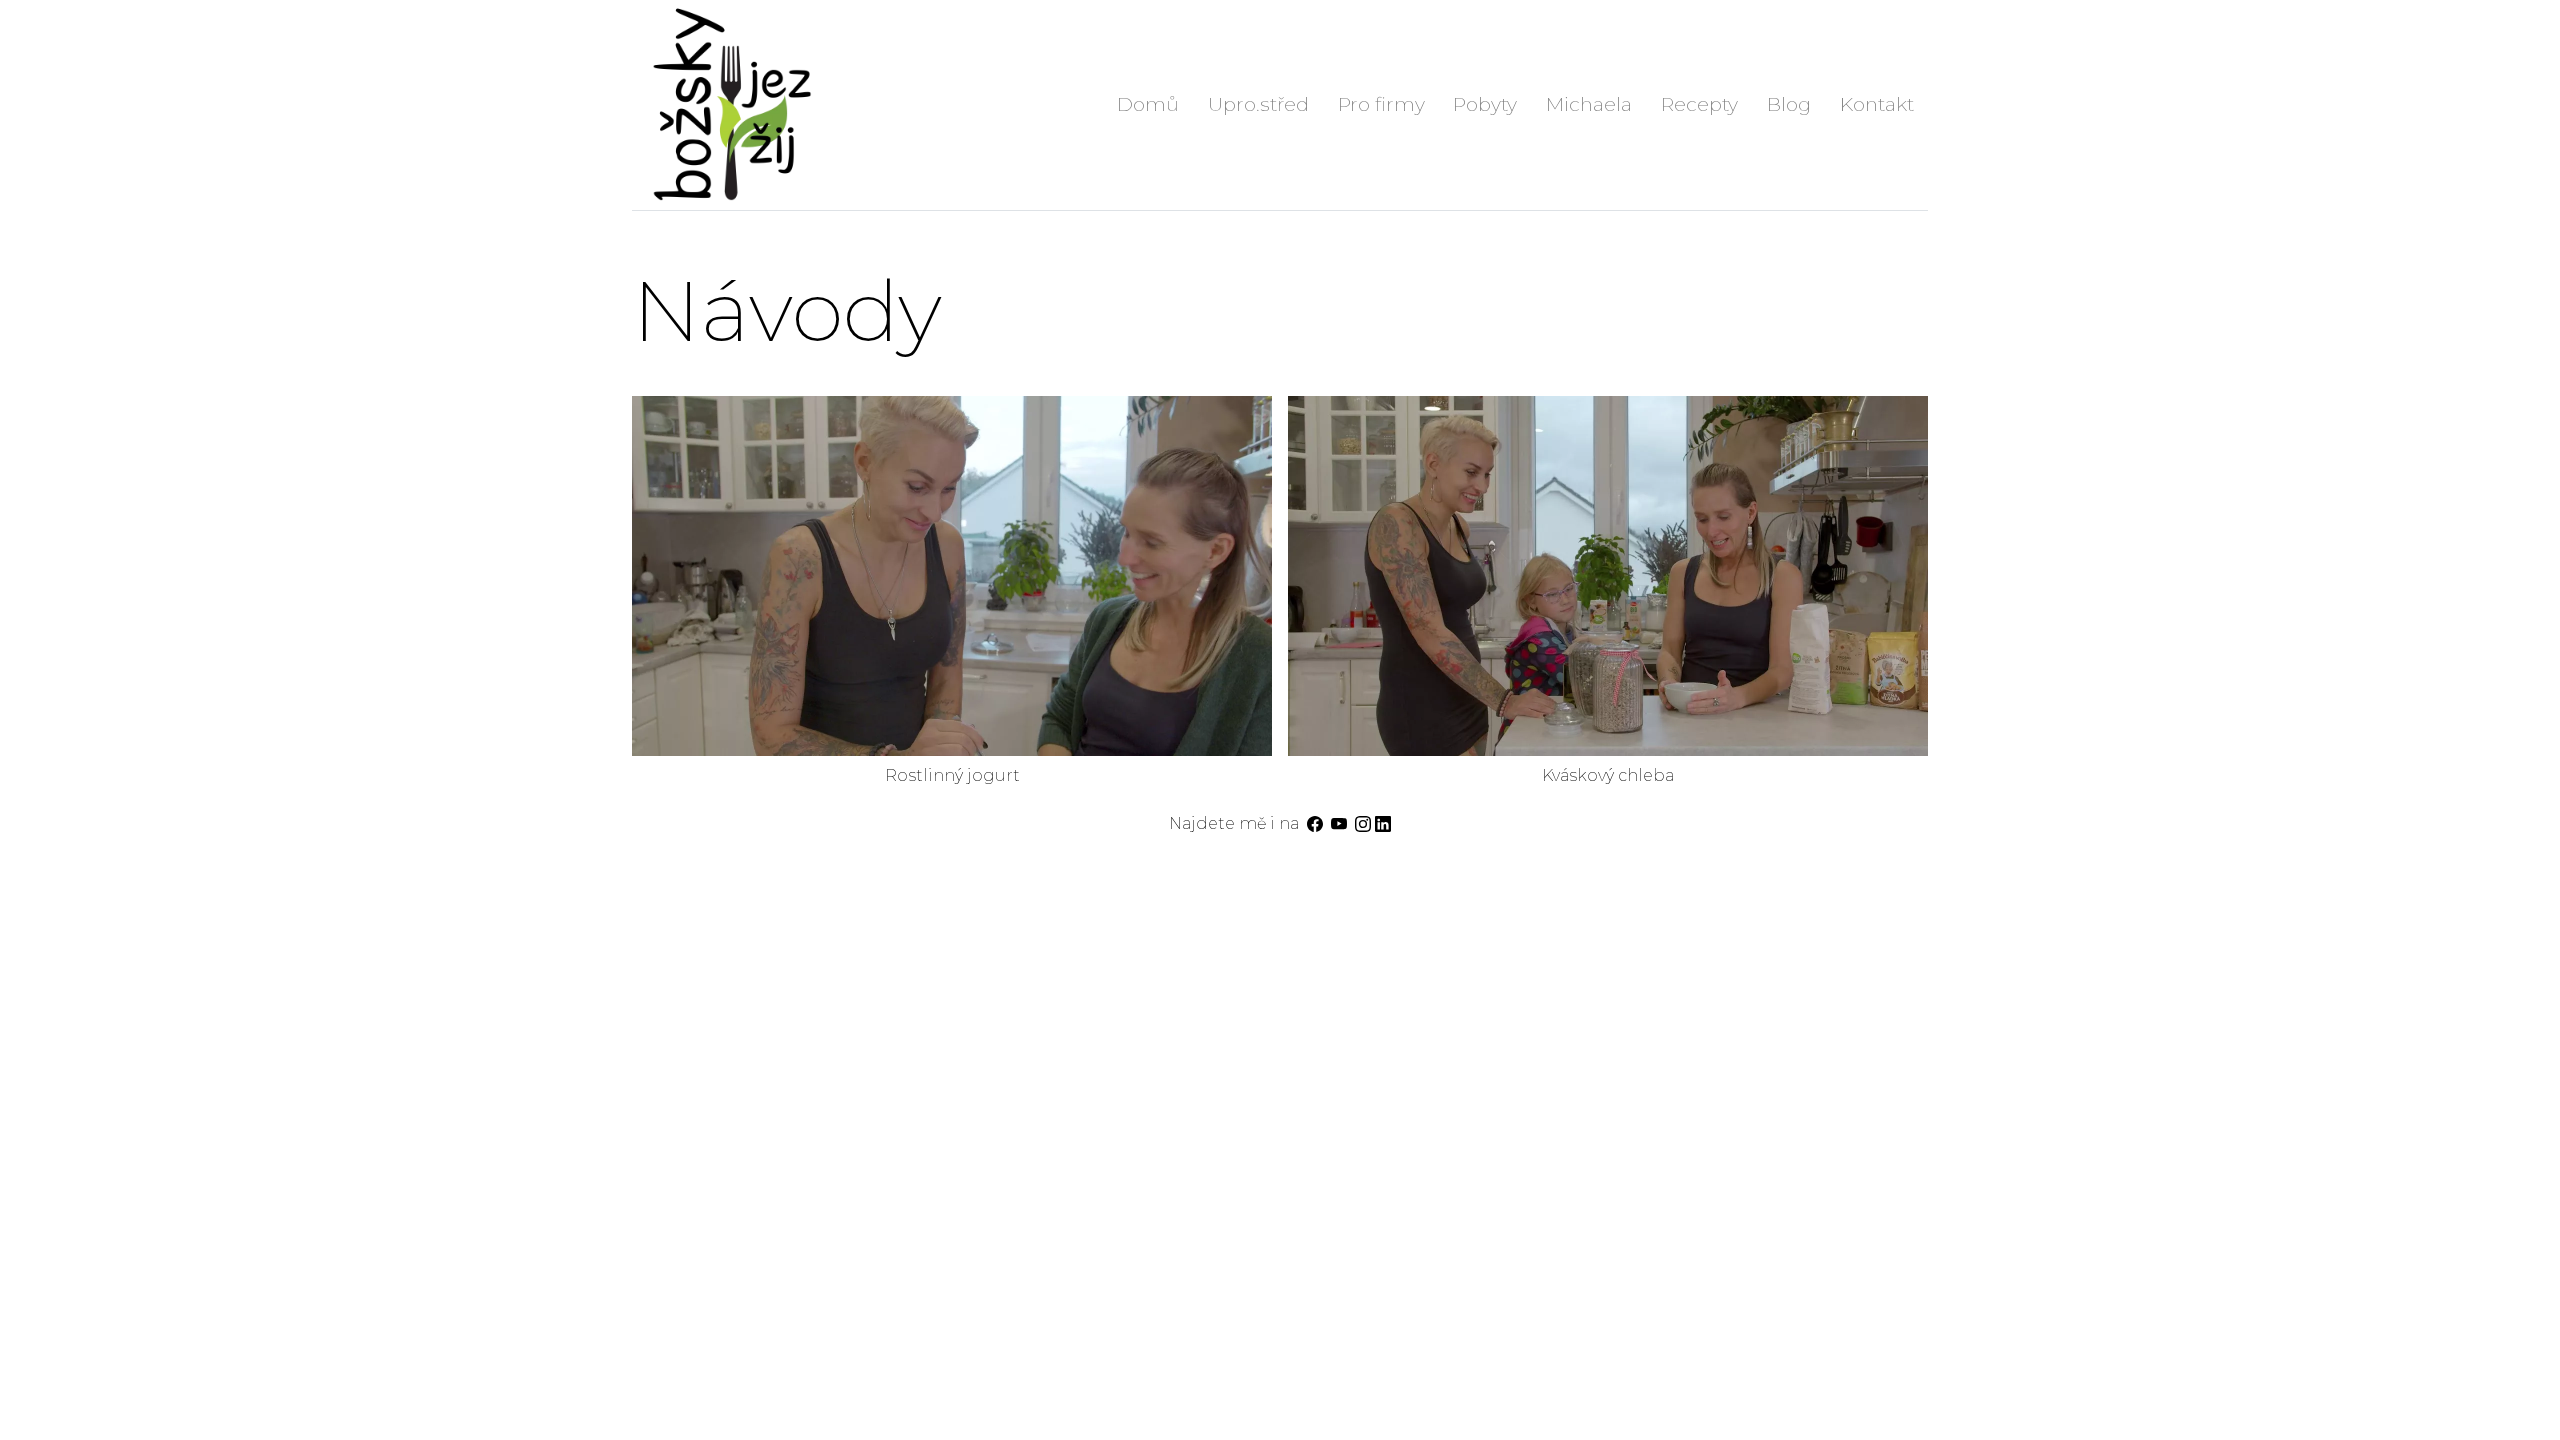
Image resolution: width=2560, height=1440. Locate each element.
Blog (1789, 104)
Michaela (1589, 104)
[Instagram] (1363, 823)
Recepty (1699, 104)
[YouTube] (1339, 823)
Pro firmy (1381, 104)
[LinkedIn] (1383, 823)
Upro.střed (1258, 104)
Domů (1148, 104)
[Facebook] (1315, 823)
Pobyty (1485, 104)
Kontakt (1877, 104)
